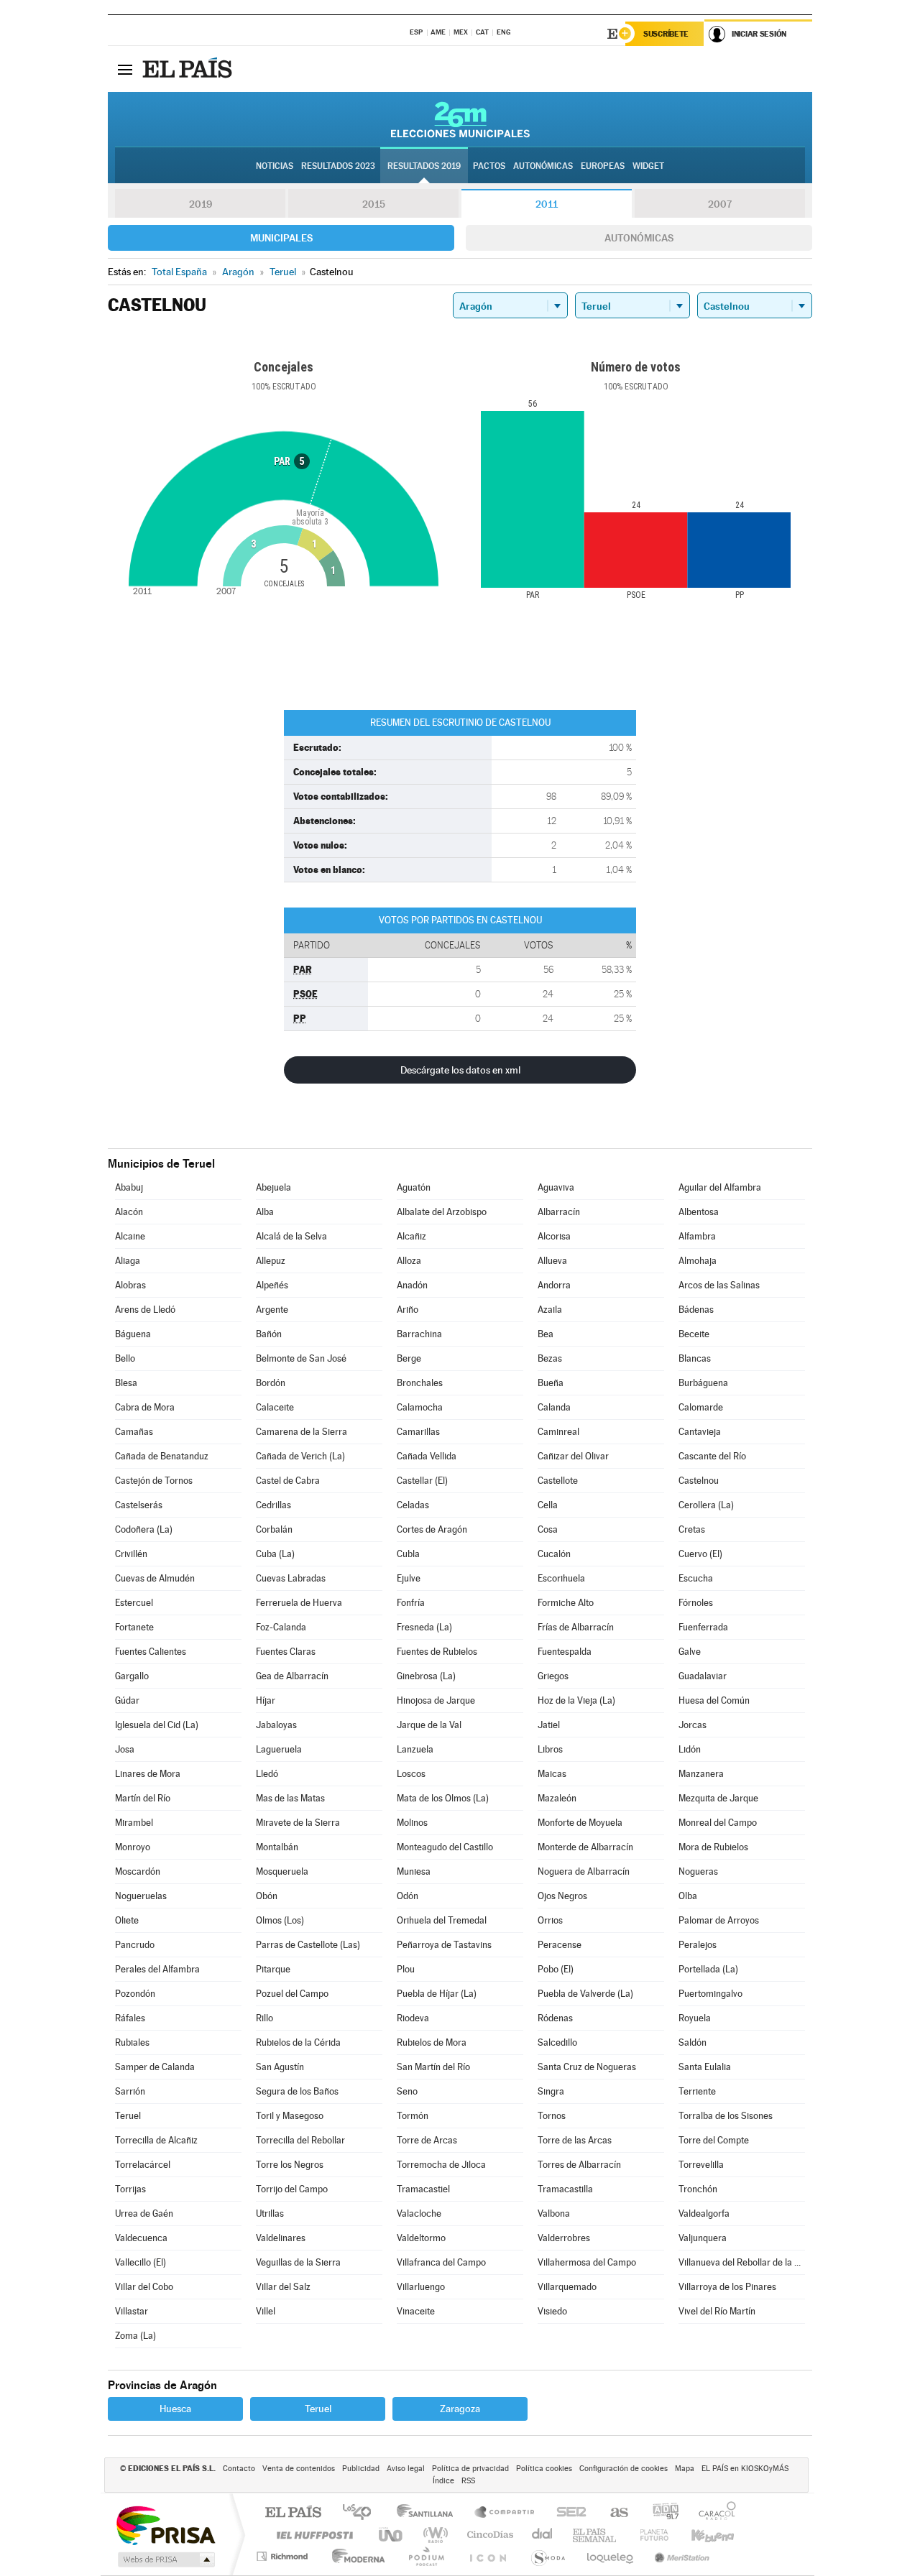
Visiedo (552, 2311)
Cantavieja (700, 1432)
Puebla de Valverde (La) (585, 1994)
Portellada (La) (708, 1969)
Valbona (554, 2213)
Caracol (713, 2513)
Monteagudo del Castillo (445, 1847)
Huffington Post (312, 2535)
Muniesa (414, 1871)
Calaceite (275, 1407)
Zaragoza (460, 2409)
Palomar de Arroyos (719, 1920)
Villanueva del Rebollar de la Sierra (742, 2262)
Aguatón (414, 1187)
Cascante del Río (712, 1456)
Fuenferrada (703, 1627)
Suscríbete (666, 34)
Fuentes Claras (286, 1652)
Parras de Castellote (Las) (308, 1945)
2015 (374, 204)
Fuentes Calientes (151, 1652)
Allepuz (271, 1261)
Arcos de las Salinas (719, 1285)
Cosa (548, 1529)
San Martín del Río (433, 2067)
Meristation (680, 2556)
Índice (443, 2481)
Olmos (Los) (280, 1920)
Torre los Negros (290, 2165)
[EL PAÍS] (189, 69)
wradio (433, 2535)
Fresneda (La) (424, 1627)
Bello (125, 1358)
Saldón (693, 2042)
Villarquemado (567, 2287)
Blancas (695, 1358)
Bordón (271, 1383)
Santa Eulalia (705, 2067)
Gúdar (127, 1700)
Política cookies (544, 2469)
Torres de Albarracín (579, 2165)
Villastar (132, 2311)
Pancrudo (135, 1945)
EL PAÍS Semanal (595, 2535)
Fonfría (411, 1603)
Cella (548, 1505)
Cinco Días (488, 2535)
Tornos (552, 2116)
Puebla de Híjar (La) (437, 1994)
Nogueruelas (141, 1896)
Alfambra (697, 1236)
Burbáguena (703, 1383)
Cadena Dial (543, 2535)
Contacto (239, 2469)
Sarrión (130, 2091)
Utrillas (270, 2213)
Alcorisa (554, 1236)
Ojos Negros (562, 1896)
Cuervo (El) (700, 1554)
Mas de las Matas (290, 1798)
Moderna (355, 2556)
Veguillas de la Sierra (298, 2262)
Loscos (411, 1774)
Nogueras (698, 1871)
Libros (550, 1749)
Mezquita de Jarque (718, 1798)
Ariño (408, 1310)
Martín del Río (143, 1798)
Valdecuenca (141, 2238)
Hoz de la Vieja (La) (576, 1700)
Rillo (264, 2018)
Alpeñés (272, 1285)
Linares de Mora (148, 1774)
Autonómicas (639, 238)
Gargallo (132, 1676)
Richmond (284, 2556)
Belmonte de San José (301, 1358)
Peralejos (698, 1945)
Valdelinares (281, 2238)
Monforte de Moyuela (580, 1823)
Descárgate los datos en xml (460, 1070)
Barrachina (419, 1334)
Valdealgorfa (704, 2213)
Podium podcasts (425, 2556)
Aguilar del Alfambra (720, 1187)
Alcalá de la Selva (291, 1236)
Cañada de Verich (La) (300, 1456)
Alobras (130, 1285)
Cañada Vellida (427, 1456)
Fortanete (134, 1627)
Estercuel (134, 1603)
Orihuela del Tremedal (442, 1920)
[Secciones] (125, 69)
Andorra (554, 1285)
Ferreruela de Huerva (299, 1603)
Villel (266, 2311)
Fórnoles (696, 1603)
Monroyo (133, 1847)
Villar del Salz (283, 2287)
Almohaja (698, 1261)
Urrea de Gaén (144, 2213)
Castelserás (139, 1505)
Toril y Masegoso (290, 2116)
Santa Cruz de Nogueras (587, 2067)
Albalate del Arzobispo (442, 1212)
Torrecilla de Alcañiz (156, 2140)
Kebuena (700, 2535)
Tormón (413, 2116)
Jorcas (693, 1725)
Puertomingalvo (710, 1994)
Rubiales (132, 2042)
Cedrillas (273, 1505)
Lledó (267, 1774)
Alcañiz (411, 1236)
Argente (272, 1310)
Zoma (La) (135, 2336)
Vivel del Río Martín (717, 2311)
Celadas (413, 1505)
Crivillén (131, 1554)
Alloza (409, 1261)
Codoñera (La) (144, 1529)
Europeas (603, 166)
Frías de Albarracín (576, 1627)
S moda (547, 2556)
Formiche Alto (566, 1603)
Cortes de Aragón (432, 1529)
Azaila (550, 1310)
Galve (690, 1652)
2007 (720, 204)
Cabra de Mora (145, 1407)
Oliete (127, 1920)
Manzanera (701, 1774)
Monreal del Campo (718, 1823)
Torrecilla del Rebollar (300, 2140)
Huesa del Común (714, 1700)
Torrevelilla (701, 2165)
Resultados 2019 (424, 166)
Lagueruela (279, 1749)
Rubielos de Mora (432, 2042)
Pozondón (135, 1994)
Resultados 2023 (338, 166)
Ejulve (409, 1578)
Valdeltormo (421, 2238)
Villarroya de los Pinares (727, 2287)
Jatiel (549, 1725)
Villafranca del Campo (441, 2262)
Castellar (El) (422, 1481)
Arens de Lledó (145, 1310)
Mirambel (134, 1823)
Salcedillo (557, 2042)
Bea (546, 1334)
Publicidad (361, 2469)
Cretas (692, 1529)
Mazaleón (557, 1798)
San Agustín (280, 2067)
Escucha (696, 1578)
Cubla (408, 1554)
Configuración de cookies (624, 2469)
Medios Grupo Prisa (165, 2559)
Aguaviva (556, 1187)
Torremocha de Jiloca (441, 2165)
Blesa (126, 1383)
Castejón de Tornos (154, 1481)
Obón (267, 1896)
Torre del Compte (714, 2140)
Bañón (269, 1334)
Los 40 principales (362, 2513)
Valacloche (419, 2213)
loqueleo (611, 2556)
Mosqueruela (282, 1871)
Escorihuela (561, 1578)
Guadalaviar (703, 1676)
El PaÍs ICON (487, 2556)
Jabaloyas (276, 1725)
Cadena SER (567, 2513)
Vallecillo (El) (141, 2262)
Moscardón (138, 1871)
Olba (688, 1896)
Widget (648, 166)
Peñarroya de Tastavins (444, 1945)
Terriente (697, 2091)
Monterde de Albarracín (585, 1847)
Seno (407, 2091)
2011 (547, 204)
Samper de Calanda (155, 2067)
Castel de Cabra (288, 1481)
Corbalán (274, 1529)
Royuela (695, 2018)
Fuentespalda (565, 1652)
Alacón (129, 1212)
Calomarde (701, 1407)
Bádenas (696, 1310)
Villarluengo (421, 2287)
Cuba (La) (275, 1554)
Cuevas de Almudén (155, 1578)
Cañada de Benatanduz (162, 1456)
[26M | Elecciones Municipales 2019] (460, 119)
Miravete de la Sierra (298, 1823)
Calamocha (420, 1407)
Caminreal (558, 1432)
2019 (201, 204)
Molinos (412, 1823)
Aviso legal (406, 2469)
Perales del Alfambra (157, 1969)
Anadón (412, 1285)
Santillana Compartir (505, 2513)
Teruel (128, 2116)
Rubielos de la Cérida (298, 2042)
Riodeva (413, 2018)
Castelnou (699, 1481)
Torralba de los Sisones (726, 2116)
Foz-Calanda (281, 1627)
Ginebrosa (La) (426, 1676)
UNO (392, 2535)
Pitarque (273, 1969)
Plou (406, 1969)
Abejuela (273, 1187)
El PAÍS (293, 2513)
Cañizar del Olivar (573, 1456)
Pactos (489, 166)
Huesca (175, 2409)
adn (660, 2513)
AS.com (613, 2513)
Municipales (281, 238)
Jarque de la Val (429, 1725)
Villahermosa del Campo (587, 2262)
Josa (125, 1749)
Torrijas (130, 2189)
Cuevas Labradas (291, 1578)
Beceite (694, 1334)
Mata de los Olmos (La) (443, 1798)
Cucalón (554, 1554)
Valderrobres (564, 2238)
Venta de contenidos (299, 2469)
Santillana (429, 2513)
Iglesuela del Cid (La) (157, 1725)
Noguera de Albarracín (584, 1871)
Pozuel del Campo (292, 1994)
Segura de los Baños (297, 2091)
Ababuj (129, 1187)
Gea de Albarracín (292, 1676)
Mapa (685, 2469)
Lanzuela (415, 1749)
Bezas (550, 1358)
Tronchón (698, 2189)
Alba (265, 1212)
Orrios (550, 1920)
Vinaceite (416, 2311)
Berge (409, 1358)
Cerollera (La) (706, 1505)
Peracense (560, 1945)
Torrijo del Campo (292, 2189)
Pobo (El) (556, 1969)
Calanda (554, 1407)
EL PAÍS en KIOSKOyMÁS (745, 2469)
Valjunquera (703, 2238)
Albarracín (559, 1212)
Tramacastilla (565, 2189)
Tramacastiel (423, 2189)
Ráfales (130, 2018)
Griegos (553, 1676)
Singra (551, 2091)
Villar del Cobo (144, 2287)
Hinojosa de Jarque (436, 1700)
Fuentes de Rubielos (437, 1652)
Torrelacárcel (143, 2165)
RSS (468, 2481)
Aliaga (128, 1261)
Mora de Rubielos (713, 1847)
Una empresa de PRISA (165, 2525)
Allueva (552, 1261)
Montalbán (277, 1847)
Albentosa (699, 1212)
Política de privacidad (470, 2469)
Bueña (551, 1383)
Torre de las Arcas (575, 2140)
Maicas (552, 1774)
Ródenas (555, 2018)
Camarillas (418, 1432)
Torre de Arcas (427, 2140)
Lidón (690, 1749)
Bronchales (420, 1383)
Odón (408, 1896)
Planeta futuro (648, 2535)
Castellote (558, 1481)
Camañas (134, 1432)
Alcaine (130, 1236)
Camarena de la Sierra (302, 1432)
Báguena (133, 1334)
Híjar (266, 1700)
